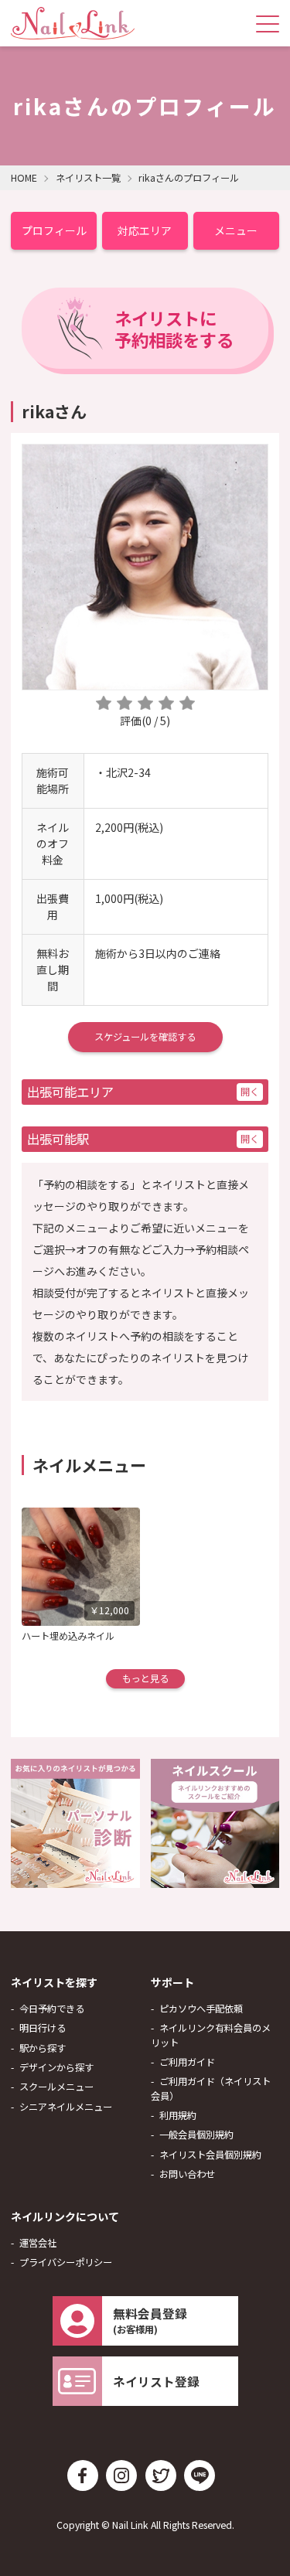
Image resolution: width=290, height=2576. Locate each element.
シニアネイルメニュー (66, 2107)
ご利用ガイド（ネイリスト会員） (211, 2088)
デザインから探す (56, 2067)
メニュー (236, 230)
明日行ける (43, 2028)
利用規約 (178, 2115)
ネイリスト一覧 (88, 178)
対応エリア (145, 230)
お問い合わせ (187, 2174)
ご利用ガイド (187, 2062)
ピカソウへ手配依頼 (201, 2009)
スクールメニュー (56, 2087)
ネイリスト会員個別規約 (210, 2155)
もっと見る (145, 1678)
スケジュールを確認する (145, 1037)
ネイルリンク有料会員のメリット (211, 2035)
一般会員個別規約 (196, 2135)
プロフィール (54, 230)
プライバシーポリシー (66, 2262)
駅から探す (43, 2048)
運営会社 (38, 2243)
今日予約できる (52, 2009)
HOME (24, 178)
